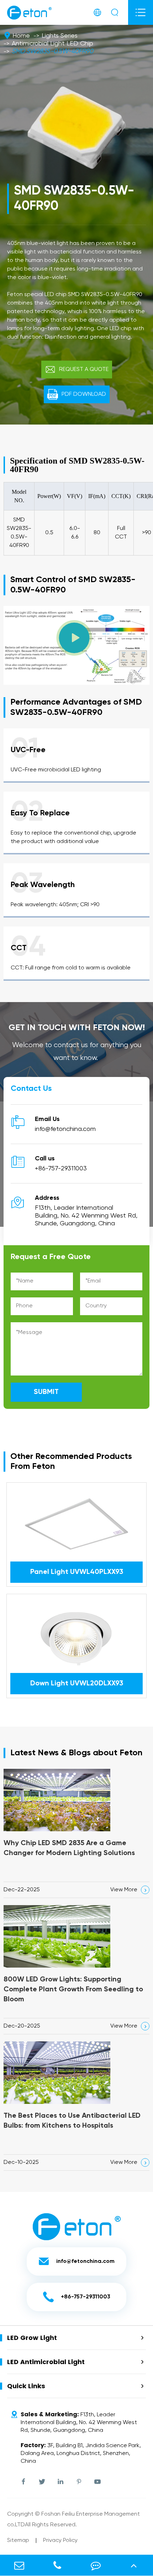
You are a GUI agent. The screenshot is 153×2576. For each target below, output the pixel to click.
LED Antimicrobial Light (46, 2362)
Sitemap (18, 2541)
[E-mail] (19, 2565)
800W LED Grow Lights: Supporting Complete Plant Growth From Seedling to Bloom (73, 1990)
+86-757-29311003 (61, 1169)
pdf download (77, 394)
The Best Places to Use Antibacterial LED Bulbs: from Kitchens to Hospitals (72, 2121)
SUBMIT (46, 1392)
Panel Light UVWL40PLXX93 (77, 1572)
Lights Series (60, 36)
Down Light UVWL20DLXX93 (77, 1684)
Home (21, 36)
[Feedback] (96, 2565)
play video (77, 650)
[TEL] (57, 2565)
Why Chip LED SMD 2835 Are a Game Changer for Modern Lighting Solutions (69, 1848)
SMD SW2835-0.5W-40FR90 (52, 51)
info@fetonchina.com (65, 1129)
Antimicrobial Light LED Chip (52, 44)
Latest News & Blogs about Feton (76, 1753)
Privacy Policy (60, 2541)
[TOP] (134, 2565)
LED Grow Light (32, 2338)
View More (129, 1890)
